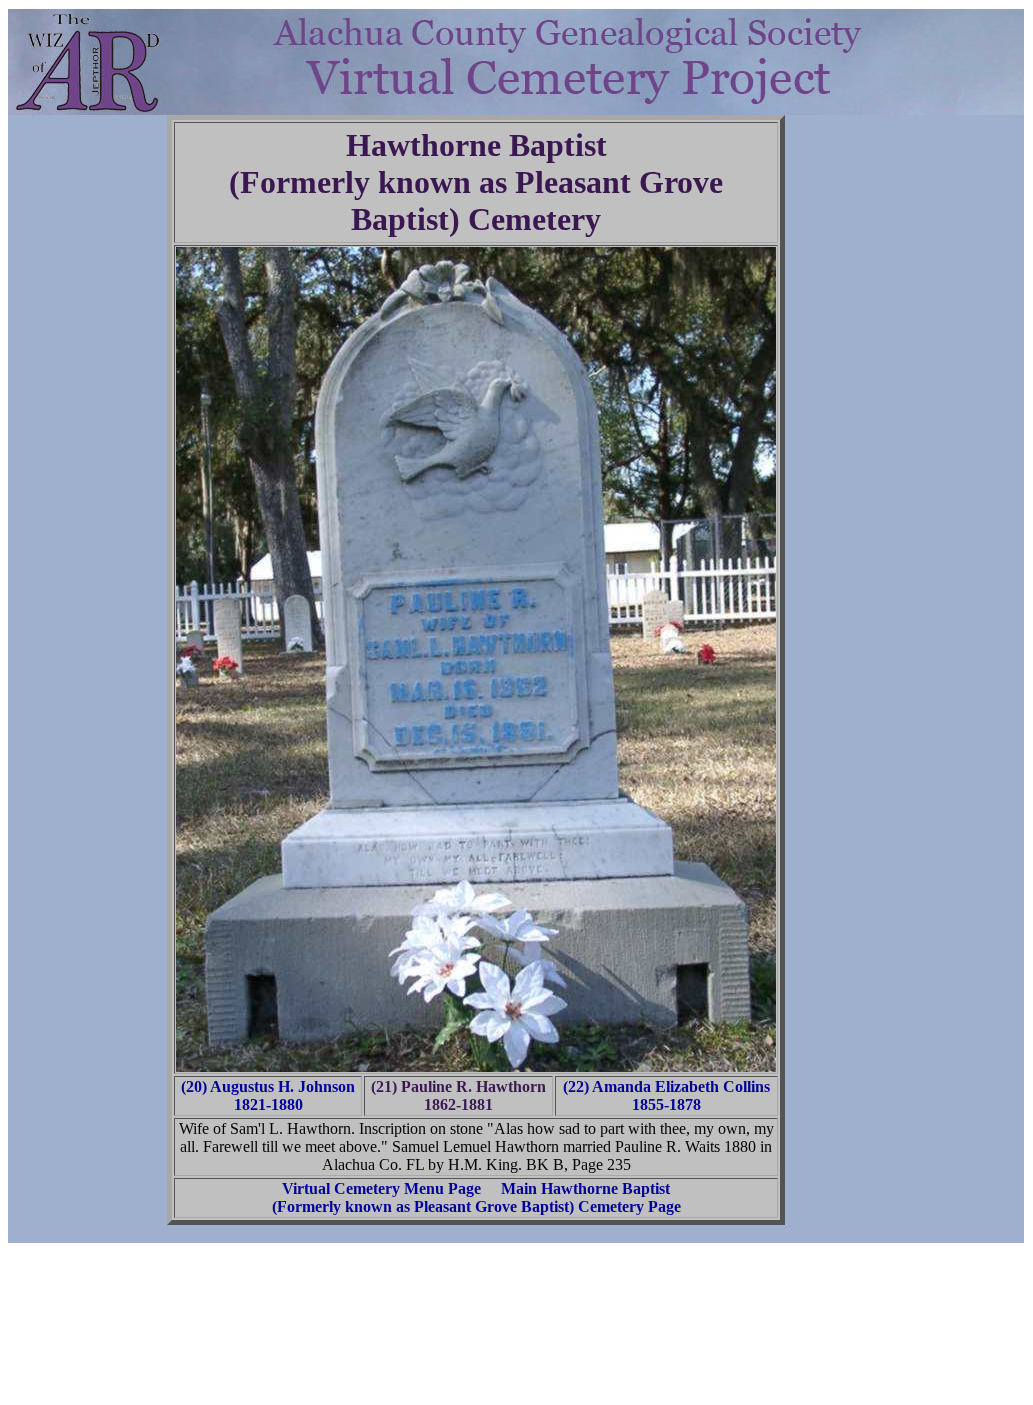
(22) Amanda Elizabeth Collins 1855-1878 (666, 1095)
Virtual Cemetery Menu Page (381, 1188)
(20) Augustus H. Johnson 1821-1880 (268, 1095)
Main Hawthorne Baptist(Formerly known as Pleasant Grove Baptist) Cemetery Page (476, 1197)
